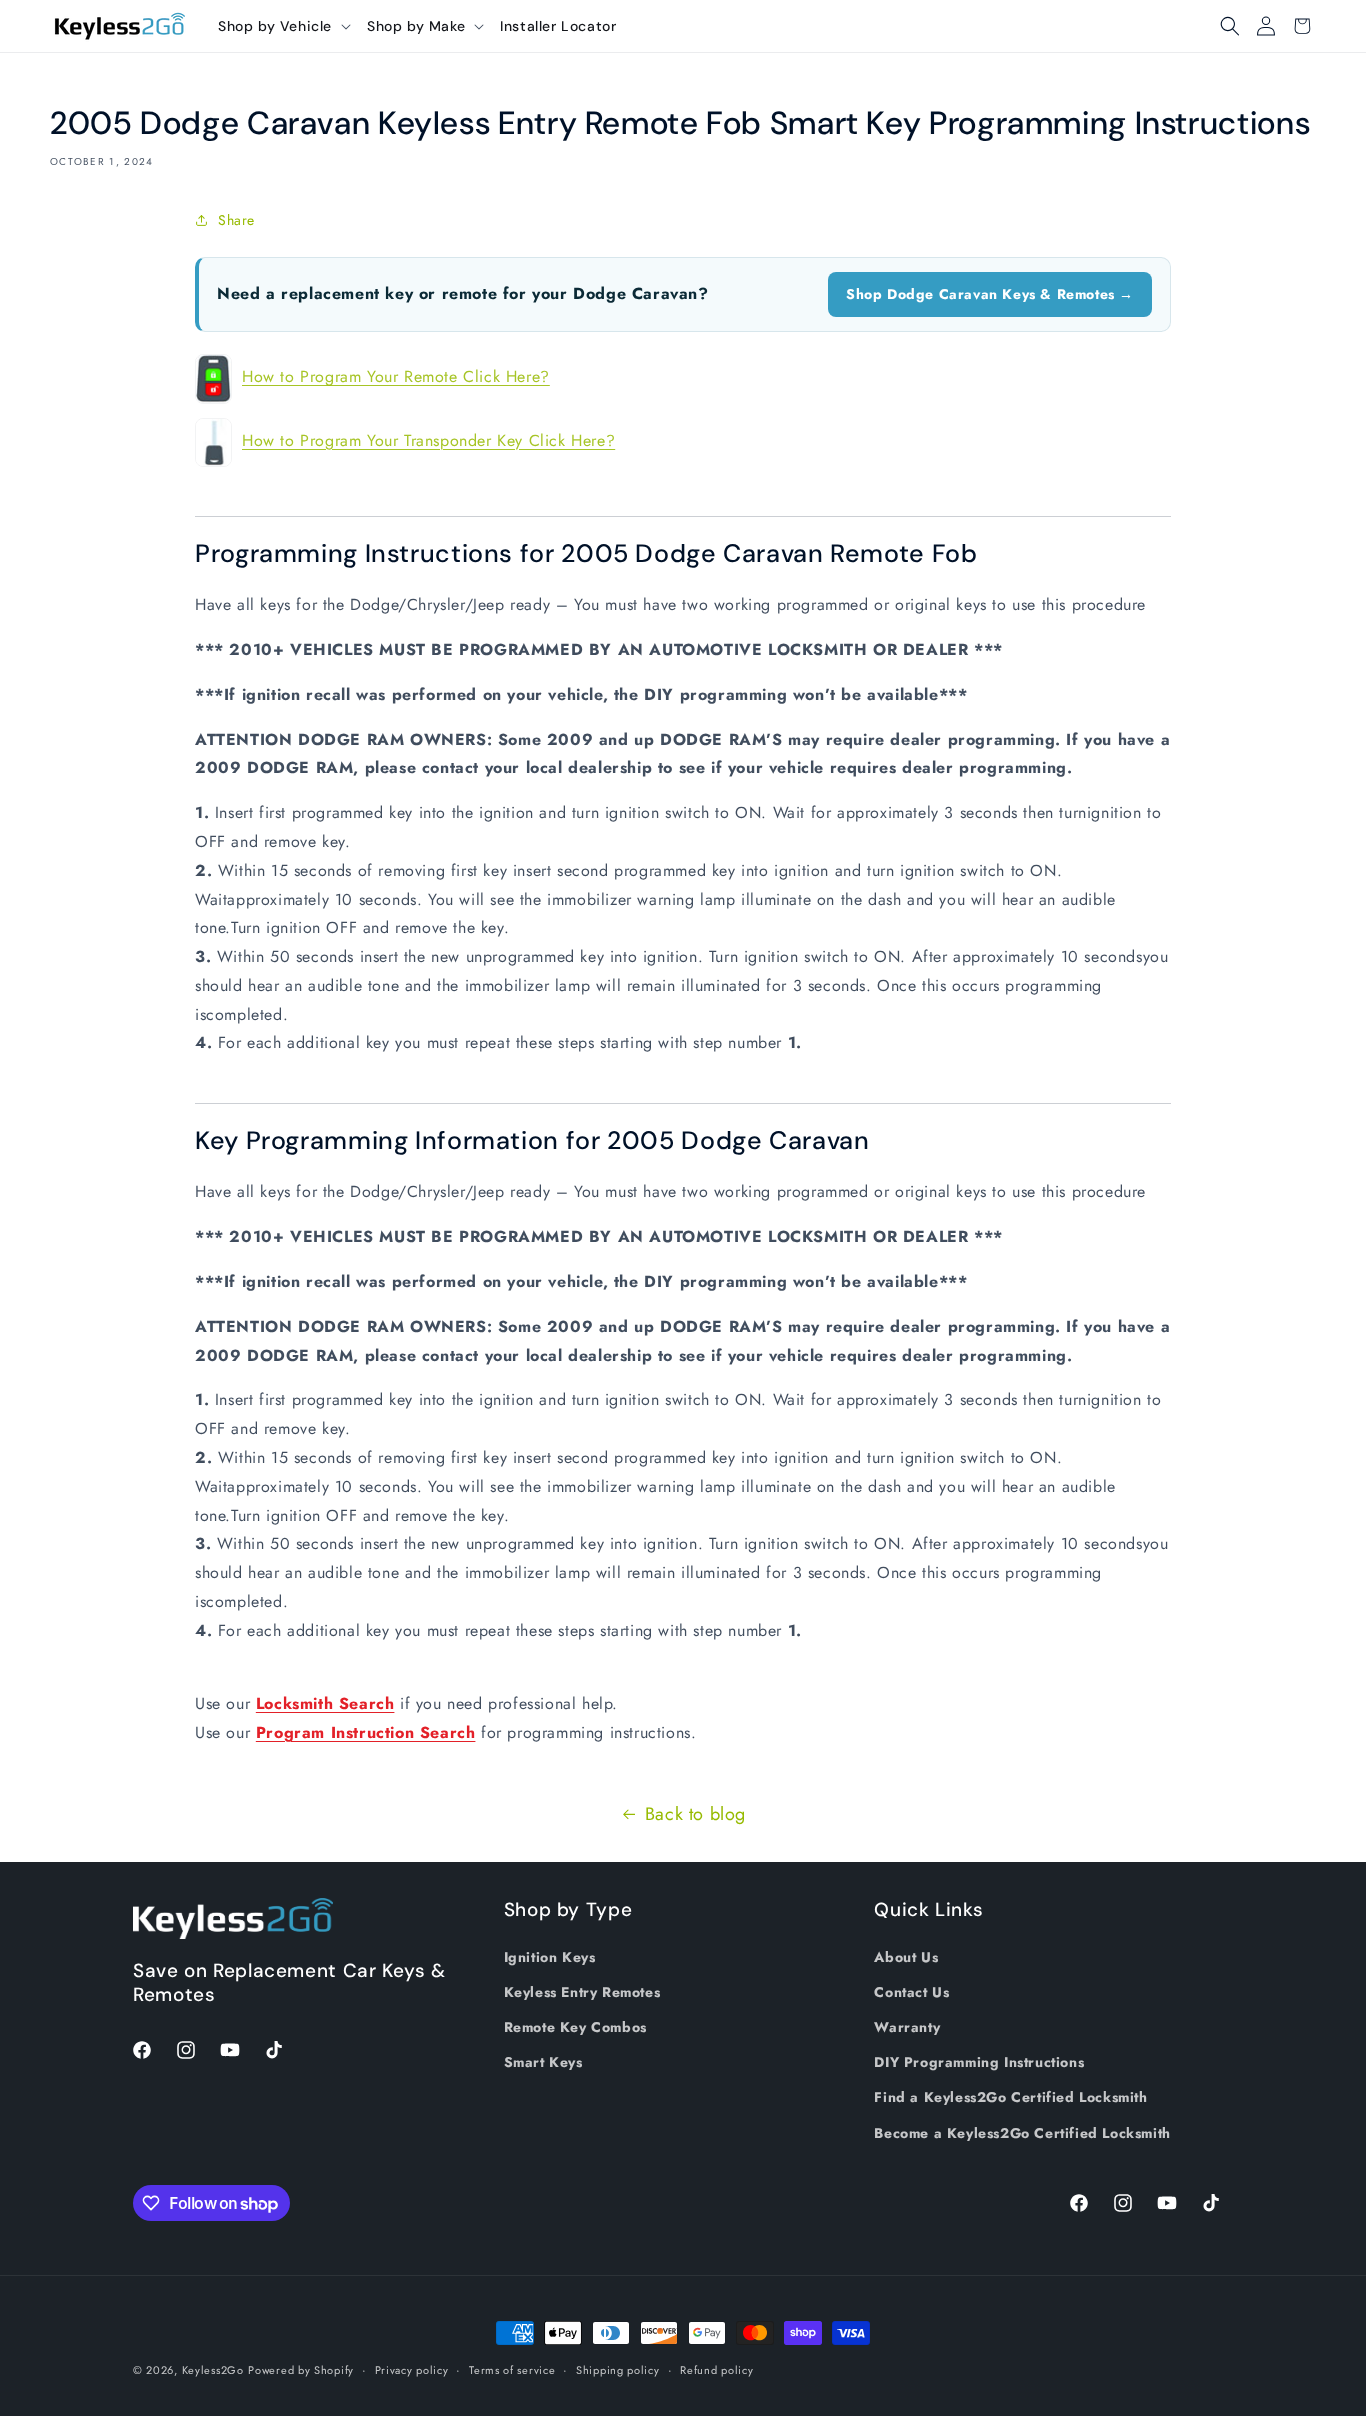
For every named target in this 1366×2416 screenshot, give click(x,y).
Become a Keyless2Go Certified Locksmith (1022, 2133)
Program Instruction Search (366, 1732)
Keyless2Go (213, 2370)
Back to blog (695, 1814)
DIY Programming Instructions (979, 2062)
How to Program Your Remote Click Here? (396, 376)
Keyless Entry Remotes (582, 1992)
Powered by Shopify (301, 2370)
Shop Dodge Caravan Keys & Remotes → (990, 294)
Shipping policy (618, 2370)
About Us (906, 1957)
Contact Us (911, 1992)
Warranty (907, 2027)
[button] (284, 26)
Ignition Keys (550, 1957)
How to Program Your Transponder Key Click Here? (428, 440)
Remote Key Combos (575, 2027)
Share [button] (236, 220)
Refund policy (716, 2370)
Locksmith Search (325, 1703)
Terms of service (512, 2370)
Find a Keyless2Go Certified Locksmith (1010, 2097)
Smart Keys (543, 2062)
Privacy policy (412, 2370)
